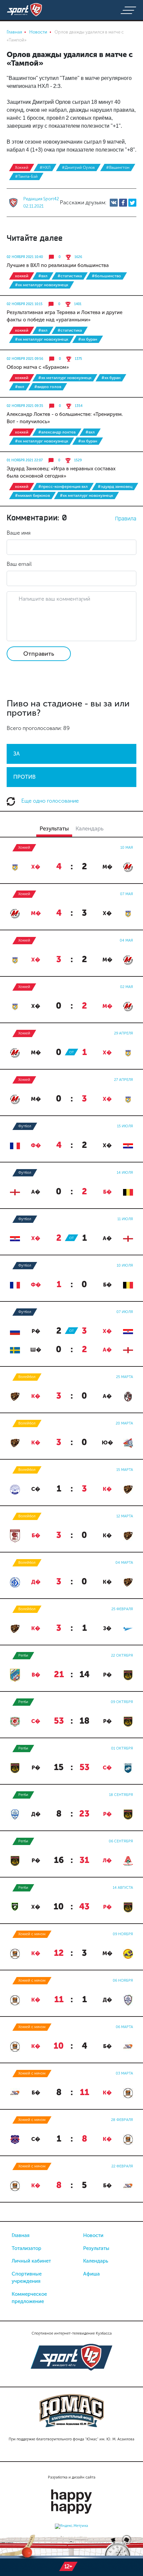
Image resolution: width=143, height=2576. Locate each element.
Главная (21, 2235)
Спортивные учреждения (27, 2278)
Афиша (91, 2274)
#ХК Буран (88, 339)
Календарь (96, 2261)
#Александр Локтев (57, 432)
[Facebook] (123, 203)
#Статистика (70, 276)
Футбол (25, 1126)
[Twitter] (132, 203)
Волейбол (27, 1377)
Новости (93, 2235)
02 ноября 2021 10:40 (25, 257)
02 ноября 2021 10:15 (25, 304)
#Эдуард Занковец (115, 487)
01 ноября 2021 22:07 (25, 460)
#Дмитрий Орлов (78, 167)
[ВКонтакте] (114, 203)
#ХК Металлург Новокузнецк (42, 285)
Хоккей (22, 167)
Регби (23, 1655)
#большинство (106, 276)
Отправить (39, 654)
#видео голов (48, 387)
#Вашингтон (118, 167)
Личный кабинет (31, 2261)
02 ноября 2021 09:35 (25, 406)
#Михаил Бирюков (32, 495)
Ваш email (19, 564)
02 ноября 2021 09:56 (25, 359)
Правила (126, 518)
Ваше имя (19, 533)
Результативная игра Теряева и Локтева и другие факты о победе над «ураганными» (65, 316)
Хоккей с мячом (32, 1934)
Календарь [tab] (89, 828)
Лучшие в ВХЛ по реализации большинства (58, 265)
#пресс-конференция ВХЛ (63, 487)
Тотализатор (26, 2248)
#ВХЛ (43, 276)
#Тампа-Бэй (26, 176)
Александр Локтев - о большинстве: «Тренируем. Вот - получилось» (65, 418)
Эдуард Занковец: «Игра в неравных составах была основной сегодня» (61, 472)
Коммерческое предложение (29, 2298)
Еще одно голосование (49, 801)
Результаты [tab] (54, 828)
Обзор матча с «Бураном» (38, 367)
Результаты (96, 2248)
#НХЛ (45, 167)
